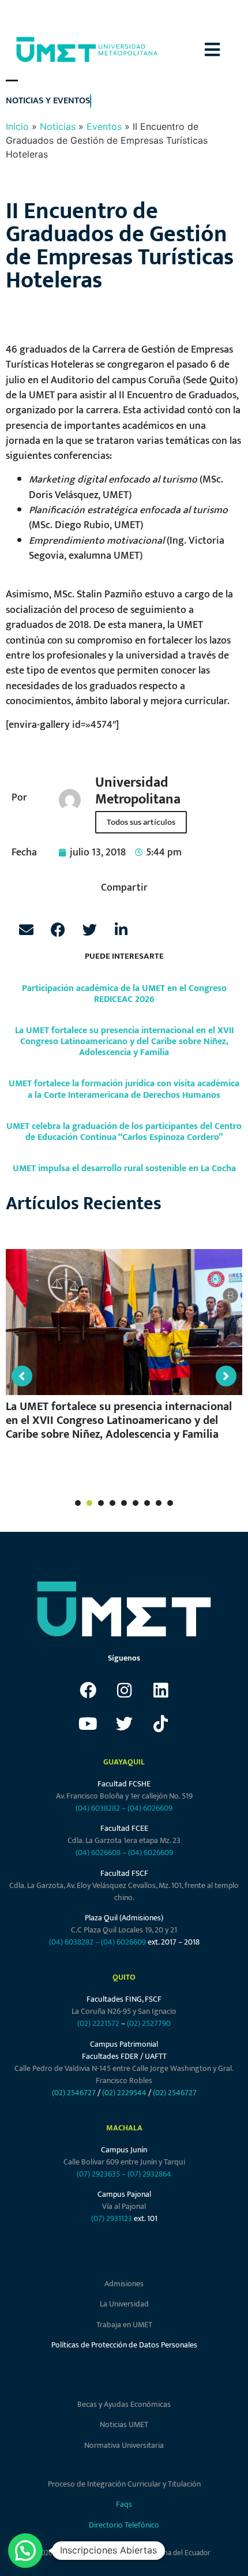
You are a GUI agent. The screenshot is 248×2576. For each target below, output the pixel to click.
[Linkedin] (160, 1691)
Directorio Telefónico (124, 2525)
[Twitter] (124, 1724)
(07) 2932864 (149, 2174)
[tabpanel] (124, 1350)
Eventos (104, 126)
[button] (226, 50)
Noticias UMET (124, 2424)
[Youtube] (88, 1724)
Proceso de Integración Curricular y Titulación (124, 2484)
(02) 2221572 (98, 2023)
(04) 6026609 (150, 1808)
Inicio (17, 126)
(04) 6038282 (98, 1808)
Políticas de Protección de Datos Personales (124, 2345)
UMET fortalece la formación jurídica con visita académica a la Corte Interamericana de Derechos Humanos (124, 1089)
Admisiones (124, 2284)
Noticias (58, 126)
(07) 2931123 (112, 2218)
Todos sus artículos (141, 822)
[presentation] (78, 1503)
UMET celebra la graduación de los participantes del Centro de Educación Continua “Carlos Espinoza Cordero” (124, 1132)
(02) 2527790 (149, 2023)
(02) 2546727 (74, 2093)
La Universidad (124, 2304)
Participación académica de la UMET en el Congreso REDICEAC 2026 (124, 994)
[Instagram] (124, 1691)
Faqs (124, 2504)
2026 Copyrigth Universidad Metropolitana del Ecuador (124, 2553)
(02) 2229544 (124, 2093)
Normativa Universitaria (124, 2445)
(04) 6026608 (98, 1852)
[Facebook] (88, 1691)
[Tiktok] (160, 1724)
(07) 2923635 (98, 2174)
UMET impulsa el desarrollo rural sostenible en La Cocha (124, 1169)
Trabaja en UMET (124, 2325)
